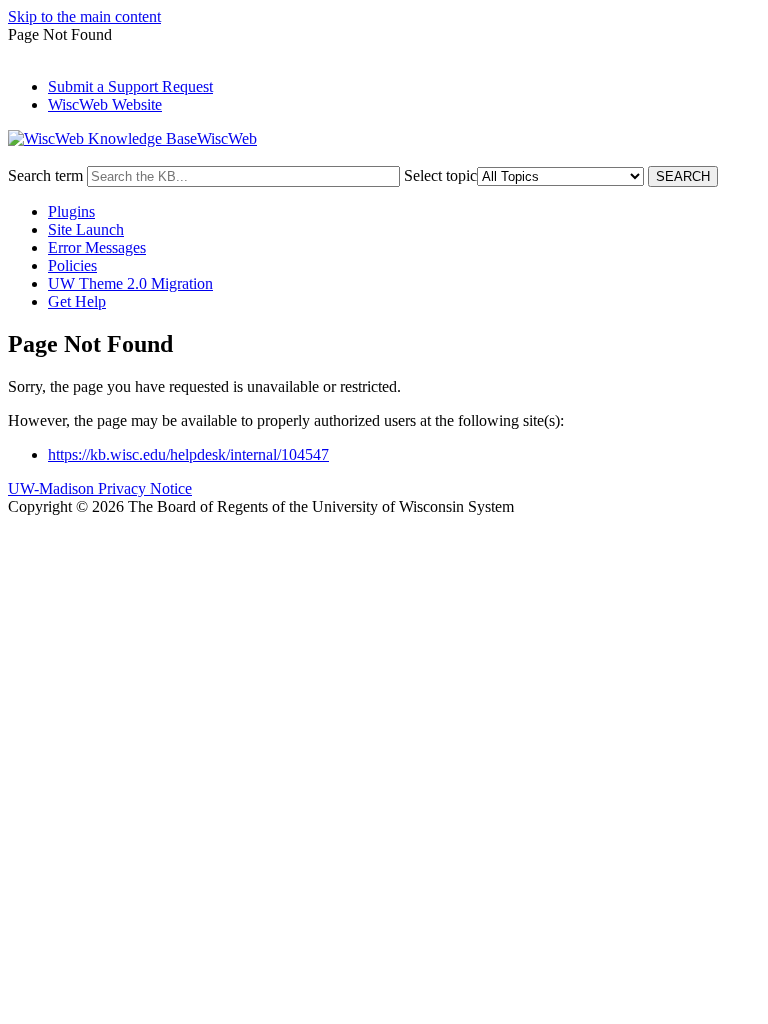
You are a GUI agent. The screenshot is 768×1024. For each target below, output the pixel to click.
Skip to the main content (84, 16)
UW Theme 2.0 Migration (130, 283)
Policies (72, 265)
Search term (45, 175)
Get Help (77, 301)
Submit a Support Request (130, 86)
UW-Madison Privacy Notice (100, 488)
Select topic (440, 175)
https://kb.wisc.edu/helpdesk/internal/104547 (188, 454)
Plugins (71, 211)
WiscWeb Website (105, 104)
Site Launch (86, 229)
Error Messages (97, 247)
